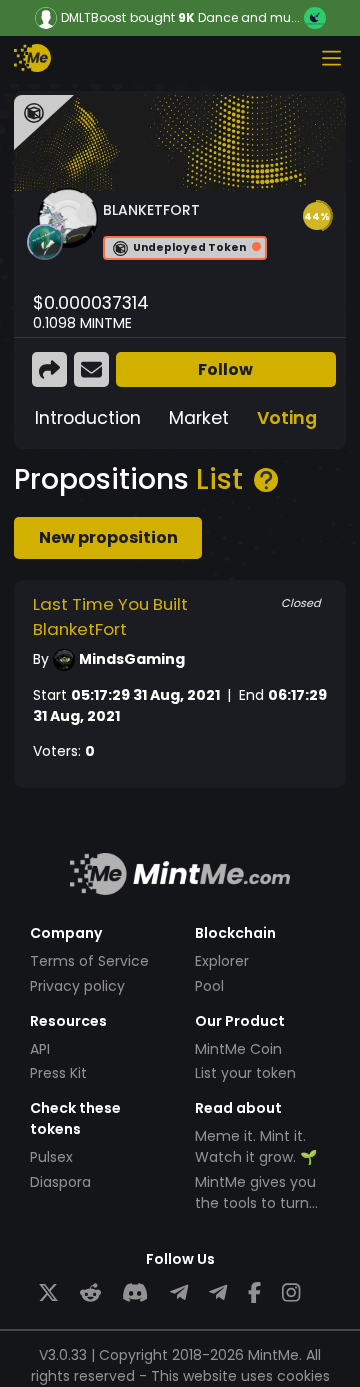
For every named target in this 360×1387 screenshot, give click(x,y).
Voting (287, 418)
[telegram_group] (179, 1292)
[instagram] (291, 1292)
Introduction (88, 418)
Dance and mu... (249, 17)
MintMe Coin (238, 1049)
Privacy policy (77, 986)
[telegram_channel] (218, 1292)
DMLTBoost (93, 18)
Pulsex (51, 1157)
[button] (317, 216)
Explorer (222, 961)
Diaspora (60, 1182)
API (40, 1049)
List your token (245, 1073)
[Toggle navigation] (331, 58)
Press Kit (58, 1073)
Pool (209, 986)
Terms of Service (89, 961)
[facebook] (254, 1292)
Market (199, 418)
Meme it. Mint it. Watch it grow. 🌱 (256, 1146)
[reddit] (90, 1292)
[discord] (135, 1292)
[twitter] (48, 1292)
